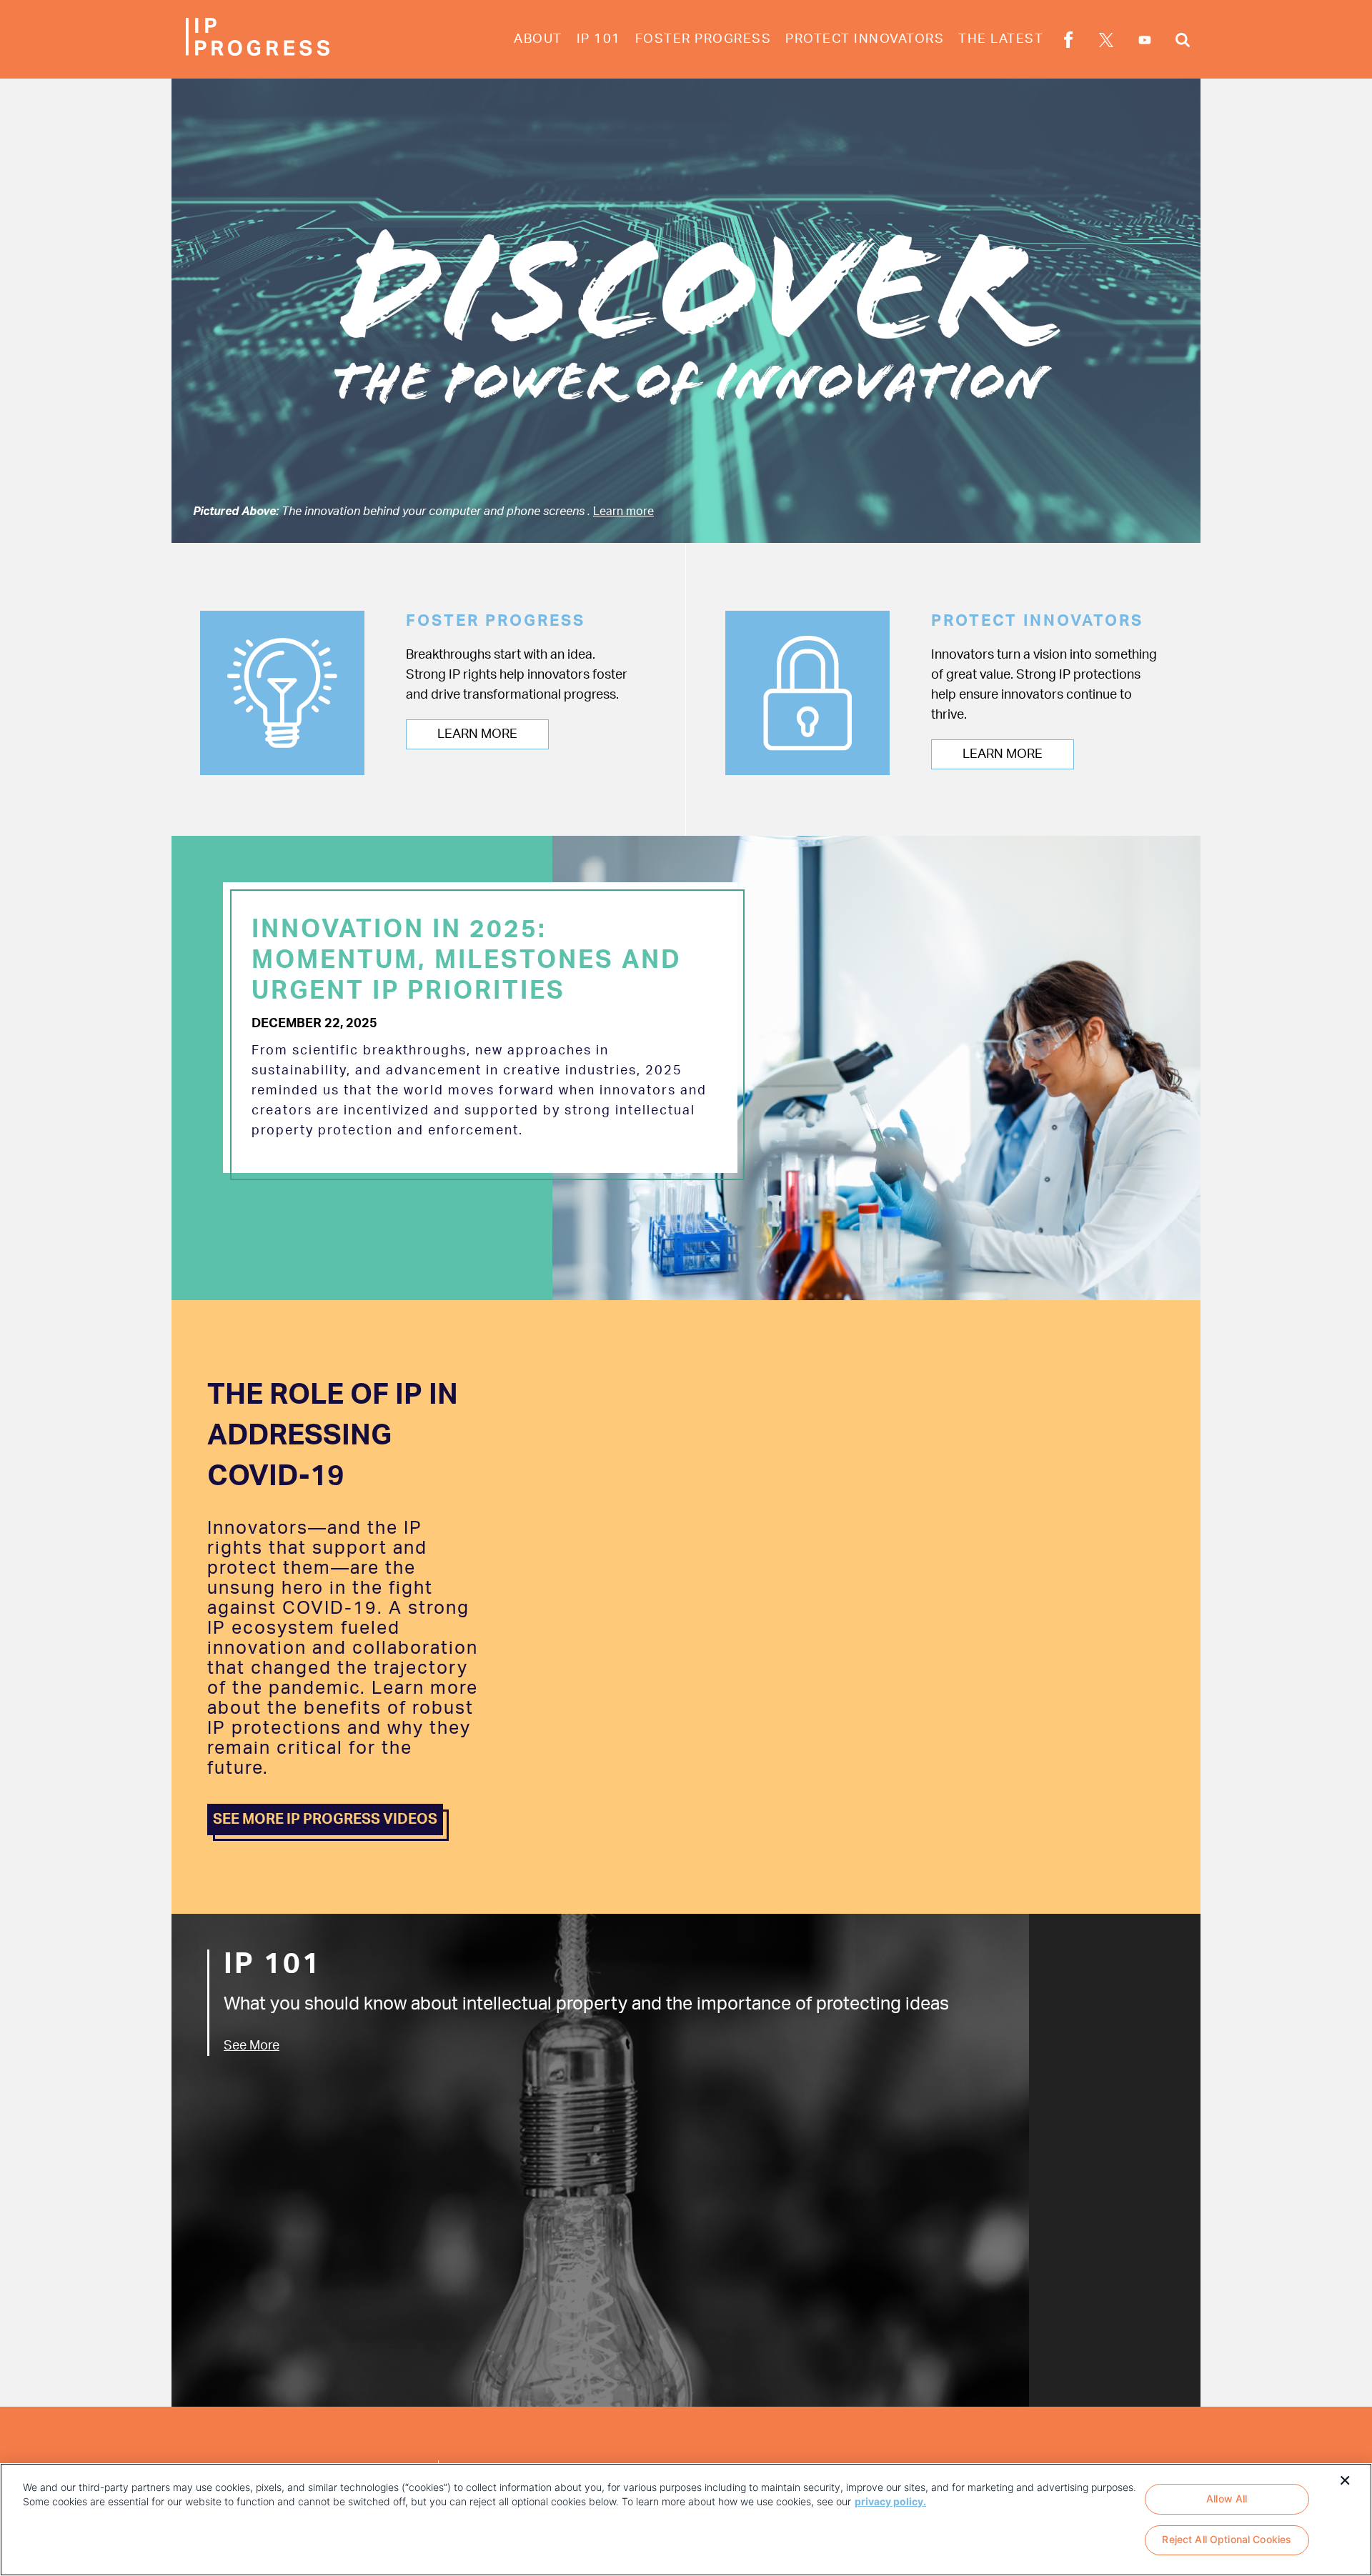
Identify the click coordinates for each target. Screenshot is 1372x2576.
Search (1183, 42)
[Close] (1345, 2479)
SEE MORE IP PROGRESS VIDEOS (325, 1819)
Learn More (477, 734)
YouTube (1145, 40)
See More (252, 2046)
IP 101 (599, 39)
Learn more (623, 511)
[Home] (257, 37)
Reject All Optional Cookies (1227, 2540)
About (538, 39)
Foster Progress (704, 39)
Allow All (1227, 2498)
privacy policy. (890, 2501)
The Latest (1001, 39)
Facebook (1068, 42)
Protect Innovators (865, 39)
